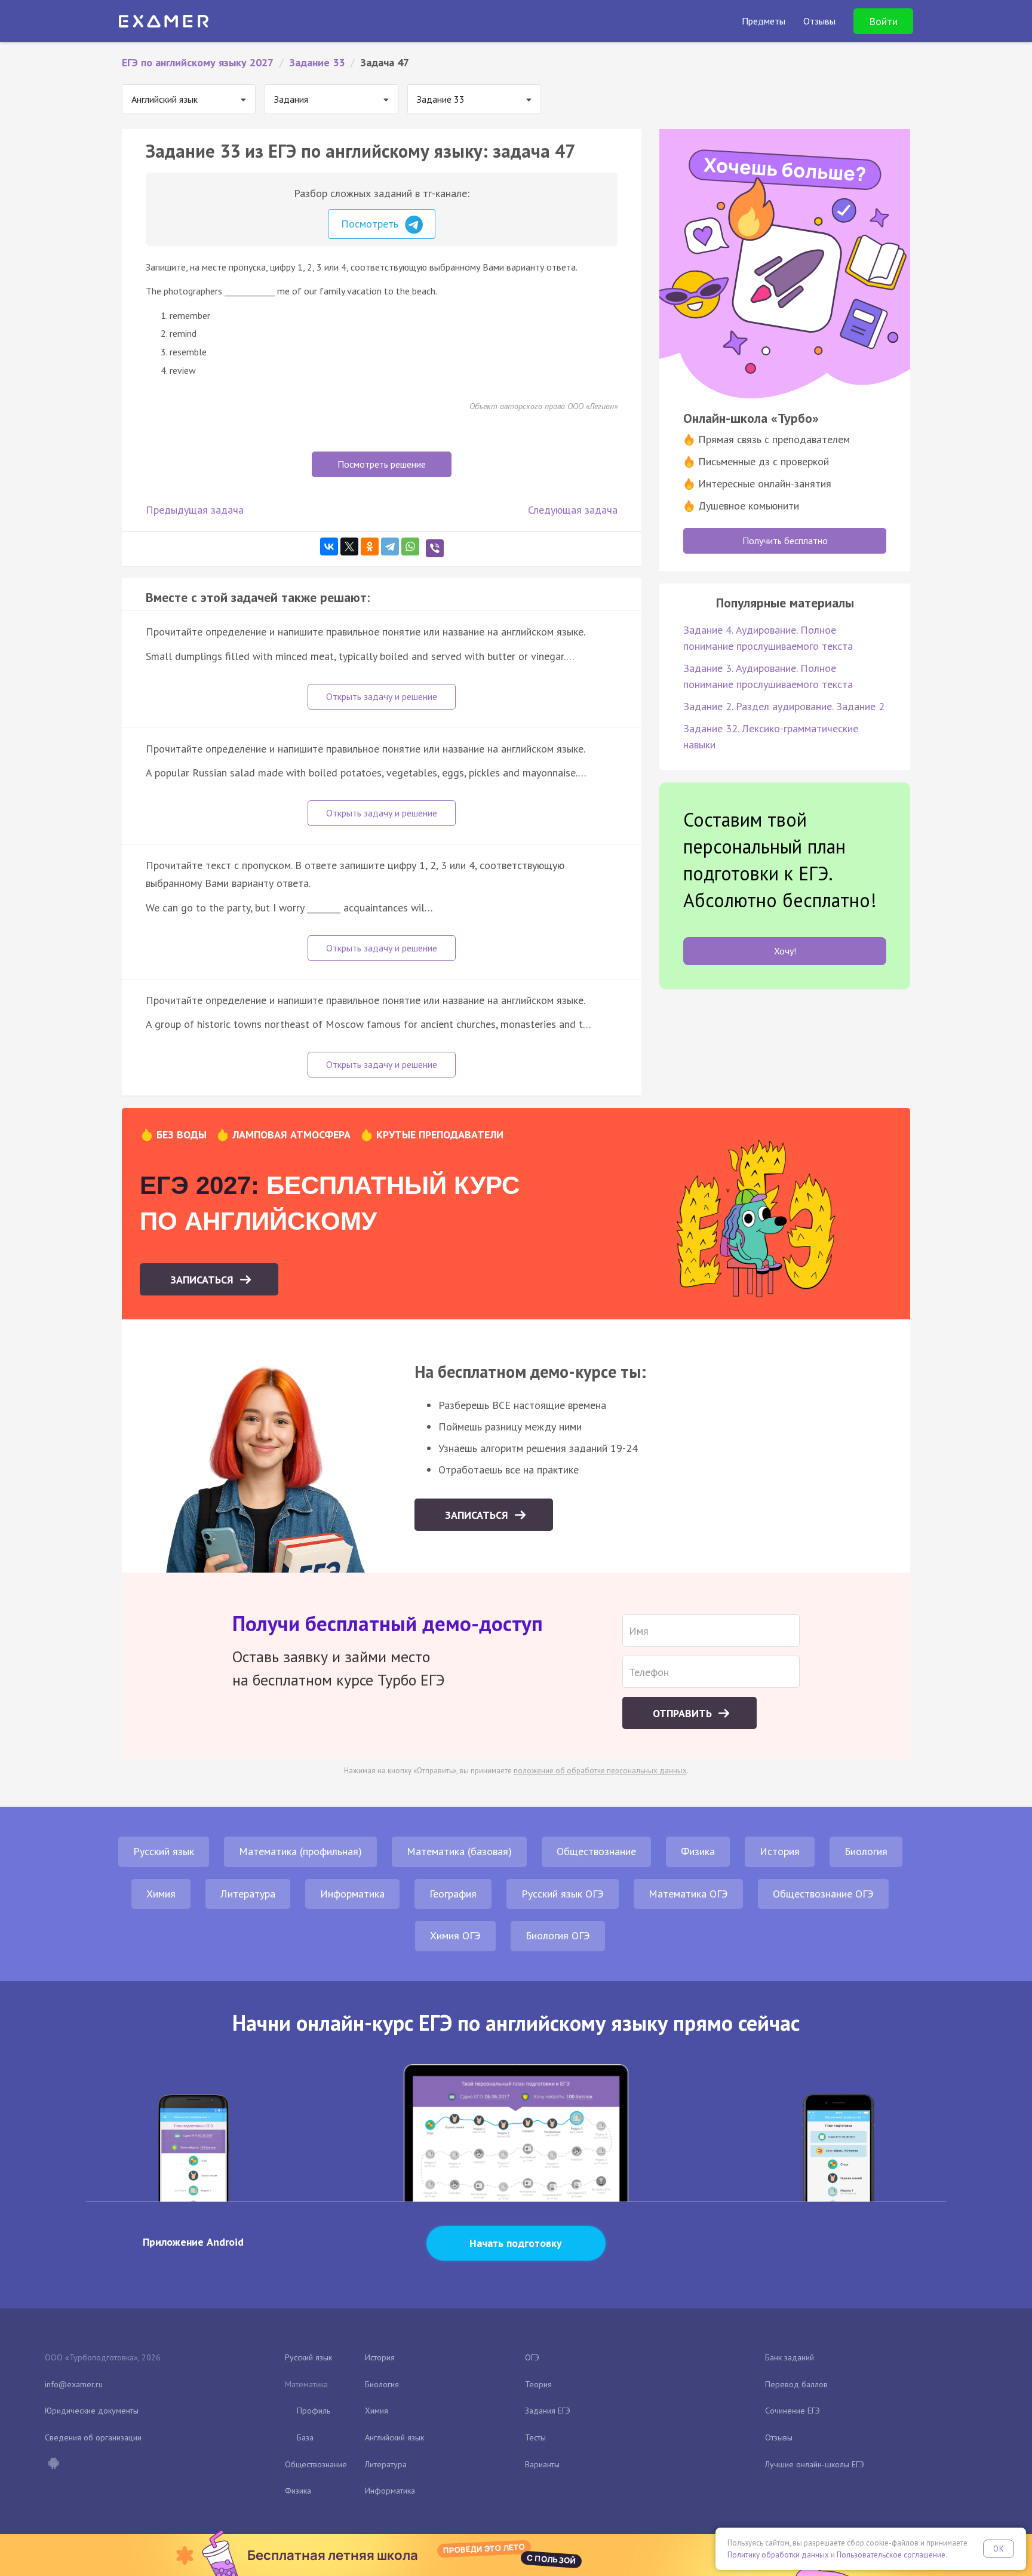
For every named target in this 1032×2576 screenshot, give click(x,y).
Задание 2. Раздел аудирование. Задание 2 (784, 706)
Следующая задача (573, 510)
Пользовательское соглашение (891, 2555)
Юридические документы (92, 2411)
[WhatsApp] (410, 546)
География (453, 1894)
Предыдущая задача (195, 510)
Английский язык (394, 2437)
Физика (698, 1851)
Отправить (684, 1713)
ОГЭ (532, 2357)
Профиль (314, 2411)
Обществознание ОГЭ (823, 1894)
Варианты (542, 2464)
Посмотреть (371, 224)
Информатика (352, 1894)
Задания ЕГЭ (548, 2411)
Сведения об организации (93, 2437)
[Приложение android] (53, 2464)
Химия (161, 1894)
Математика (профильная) (300, 1851)
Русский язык (164, 1851)
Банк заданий (790, 2357)
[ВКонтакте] (329, 546)
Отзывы (779, 2437)
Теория (538, 2384)
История (780, 1851)
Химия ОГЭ (455, 1935)
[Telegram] (390, 546)
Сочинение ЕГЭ (793, 2411)
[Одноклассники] (370, 546)
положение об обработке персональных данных (600, 1771)
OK (999, 2549)
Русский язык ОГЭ (563, 1894)
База (305, 2437)
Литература (248, 1894)
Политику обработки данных (778, 2555)
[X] (349, 546)
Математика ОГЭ (688, 1894)
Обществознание (596, 1851)
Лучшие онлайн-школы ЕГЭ (815, 2464)
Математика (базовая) (459, 1851)
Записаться (203, 1280)
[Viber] (435, 548)
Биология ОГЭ (558, 1935)
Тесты (535, 2437)
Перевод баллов (796, 2384)
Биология (866, 1851)
